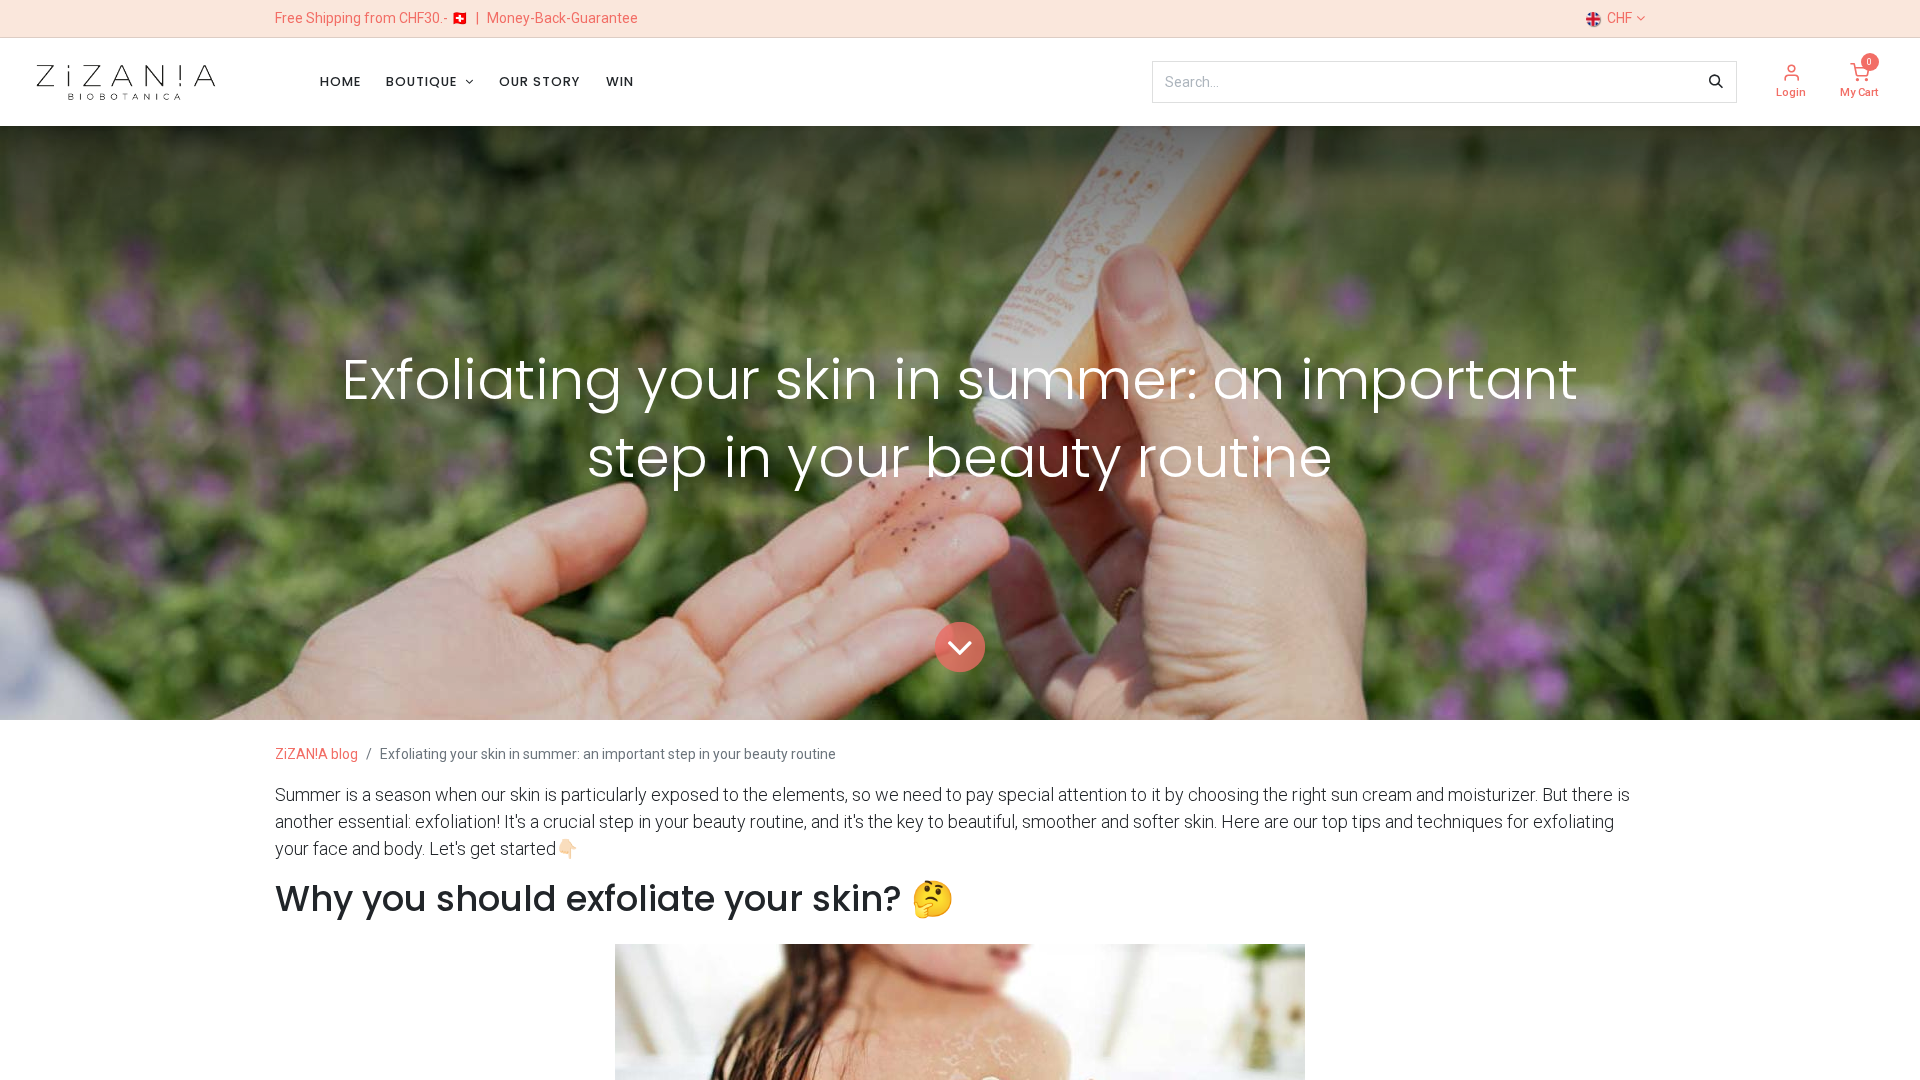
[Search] (1716, 82)
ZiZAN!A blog (316, 754)
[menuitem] (340, 81)
